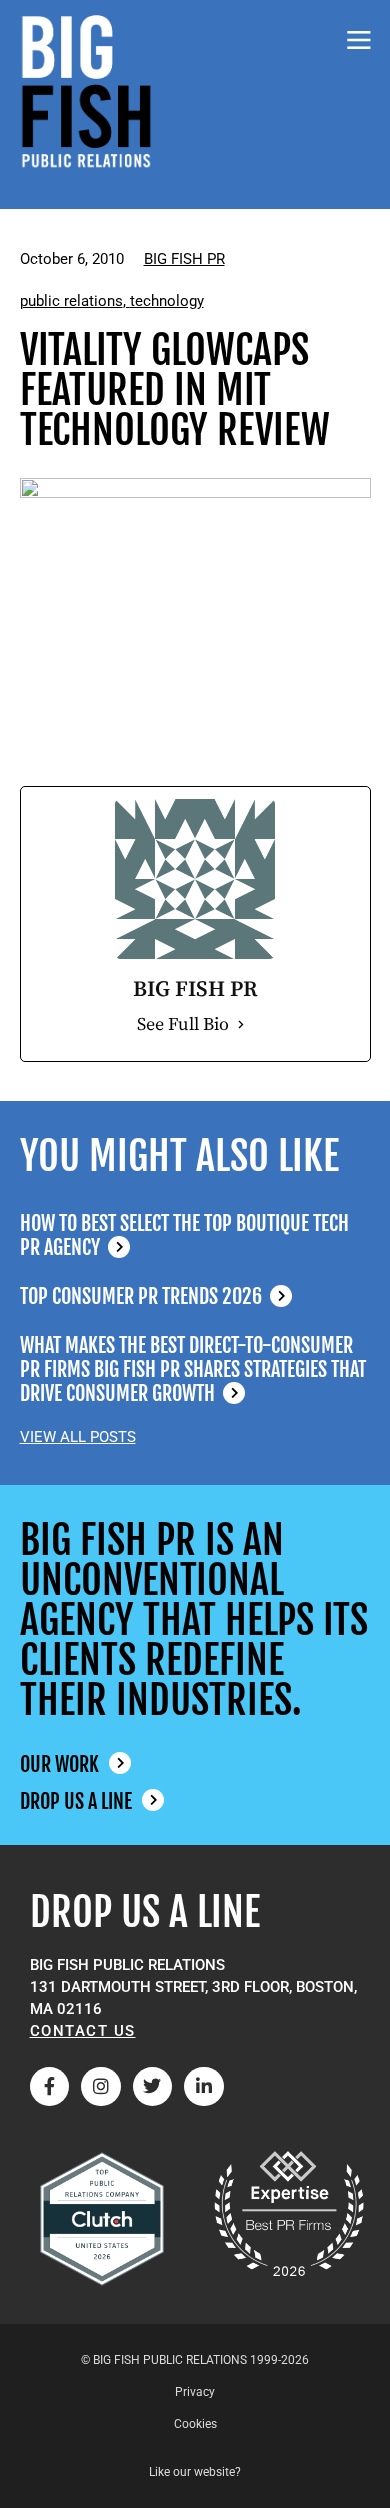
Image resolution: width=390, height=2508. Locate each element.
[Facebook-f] (50, 2087)
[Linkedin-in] (204, 2087)
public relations (71, 301)
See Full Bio (183, 1024)
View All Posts (78, 1437)
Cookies (195, 2424)
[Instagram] (101, 2087)
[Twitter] (153, 2087)
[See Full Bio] (241, 1025)
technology (167, 301)
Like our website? (195, 2472)
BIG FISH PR (184, 259)
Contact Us (83, 2031)
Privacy (195, 2392)
